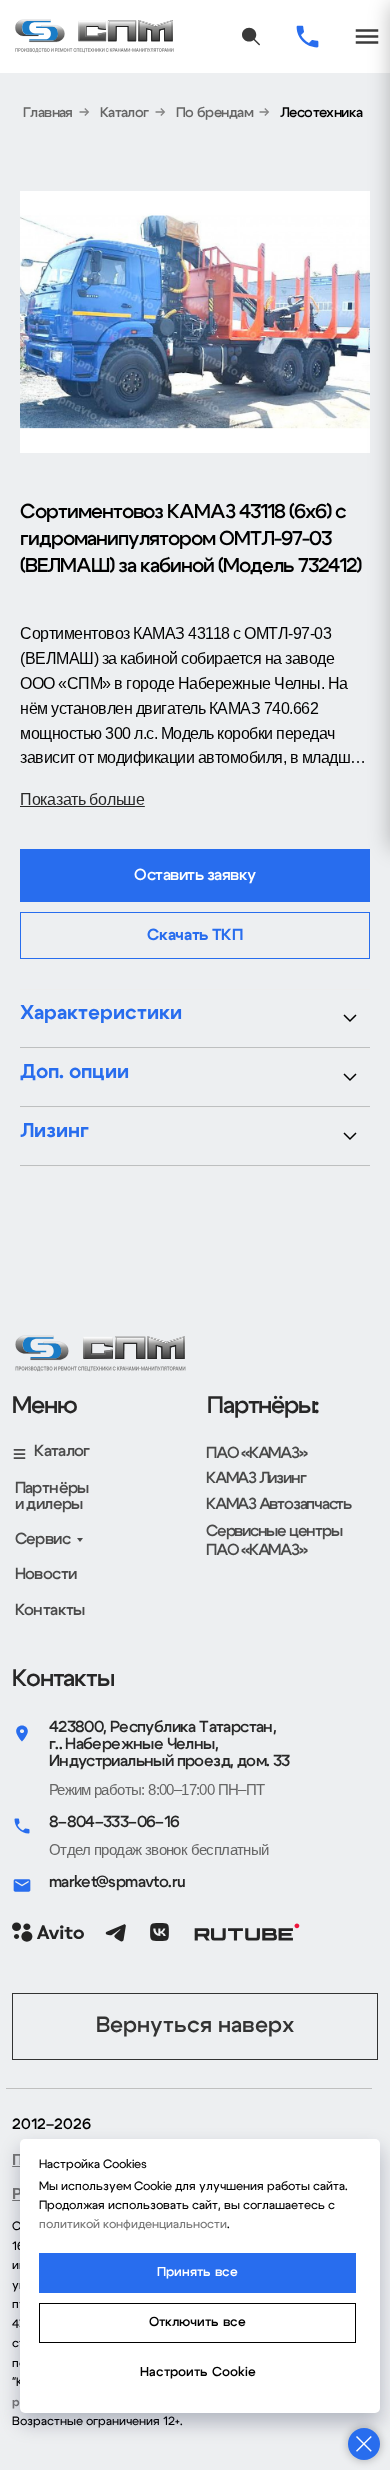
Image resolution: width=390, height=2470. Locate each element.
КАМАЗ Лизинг (255, 1478)
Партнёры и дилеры (52, 1496)
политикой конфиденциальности (133, 2224)
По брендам (214, 113)
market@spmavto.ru (117, 1882)
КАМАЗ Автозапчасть (278, 1504)
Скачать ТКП (194, 935)
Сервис (42, 1539)
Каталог (124, 113)
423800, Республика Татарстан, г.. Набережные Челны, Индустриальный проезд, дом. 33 (169, 1744)
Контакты (50, 1610)
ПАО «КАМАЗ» (256, 1453)
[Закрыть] (364, 2444)
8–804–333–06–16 (114, 1822)
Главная (48, 113)
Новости (46, 1574)
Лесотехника (321, 113)
